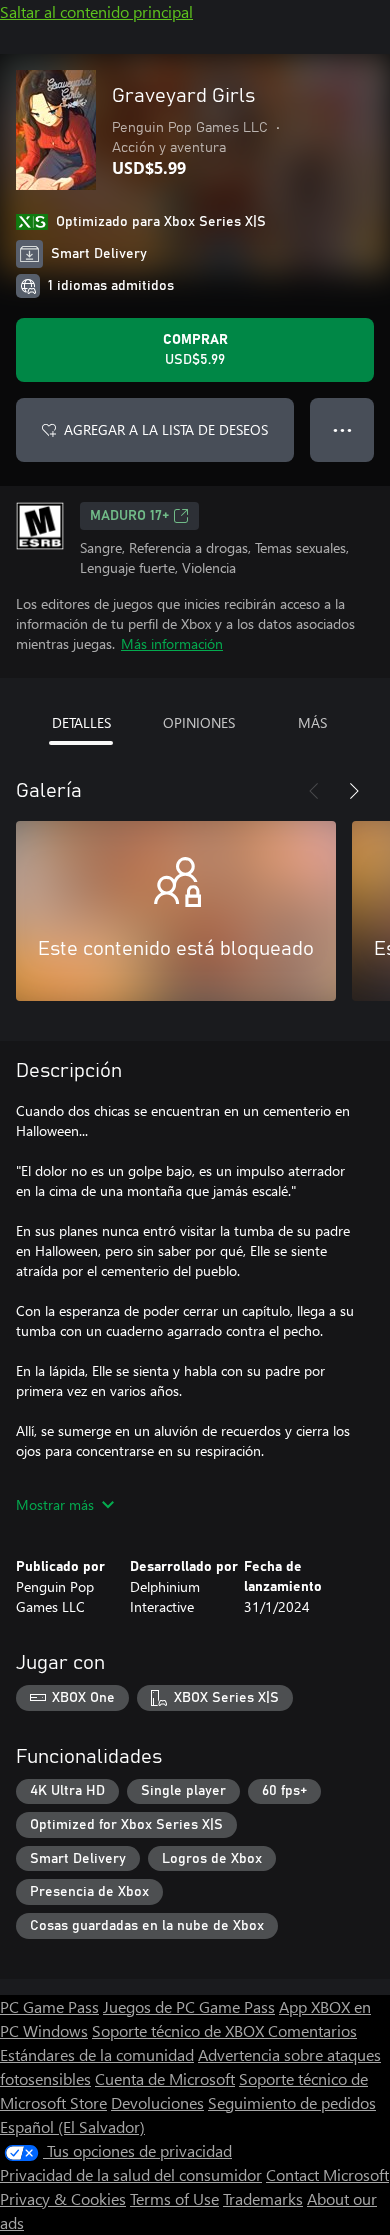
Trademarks (263, 2198)
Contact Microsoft (327, 2174)
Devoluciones (157, 2102)
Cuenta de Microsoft (165, 2078)
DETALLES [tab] (81, 722)
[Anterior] (314, 791)
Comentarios (312, 2030)
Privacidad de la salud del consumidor (131, 2174)
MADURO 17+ (129, 516)
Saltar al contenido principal (96, 11)
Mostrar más (55, 1504)
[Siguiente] (354, 791)
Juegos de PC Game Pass (189, 2006)
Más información (172, 643)
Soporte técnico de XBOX (180, 2030)
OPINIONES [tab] (199, 722)
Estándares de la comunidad (97, 2054)
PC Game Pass (49, 2006)
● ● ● (342, 429)
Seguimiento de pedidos (292, 2102)
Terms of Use (174, 2198)
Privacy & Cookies (63, 2198)
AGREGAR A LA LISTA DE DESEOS (166, 429)
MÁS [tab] (312, 722)
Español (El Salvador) (72, 2126)
